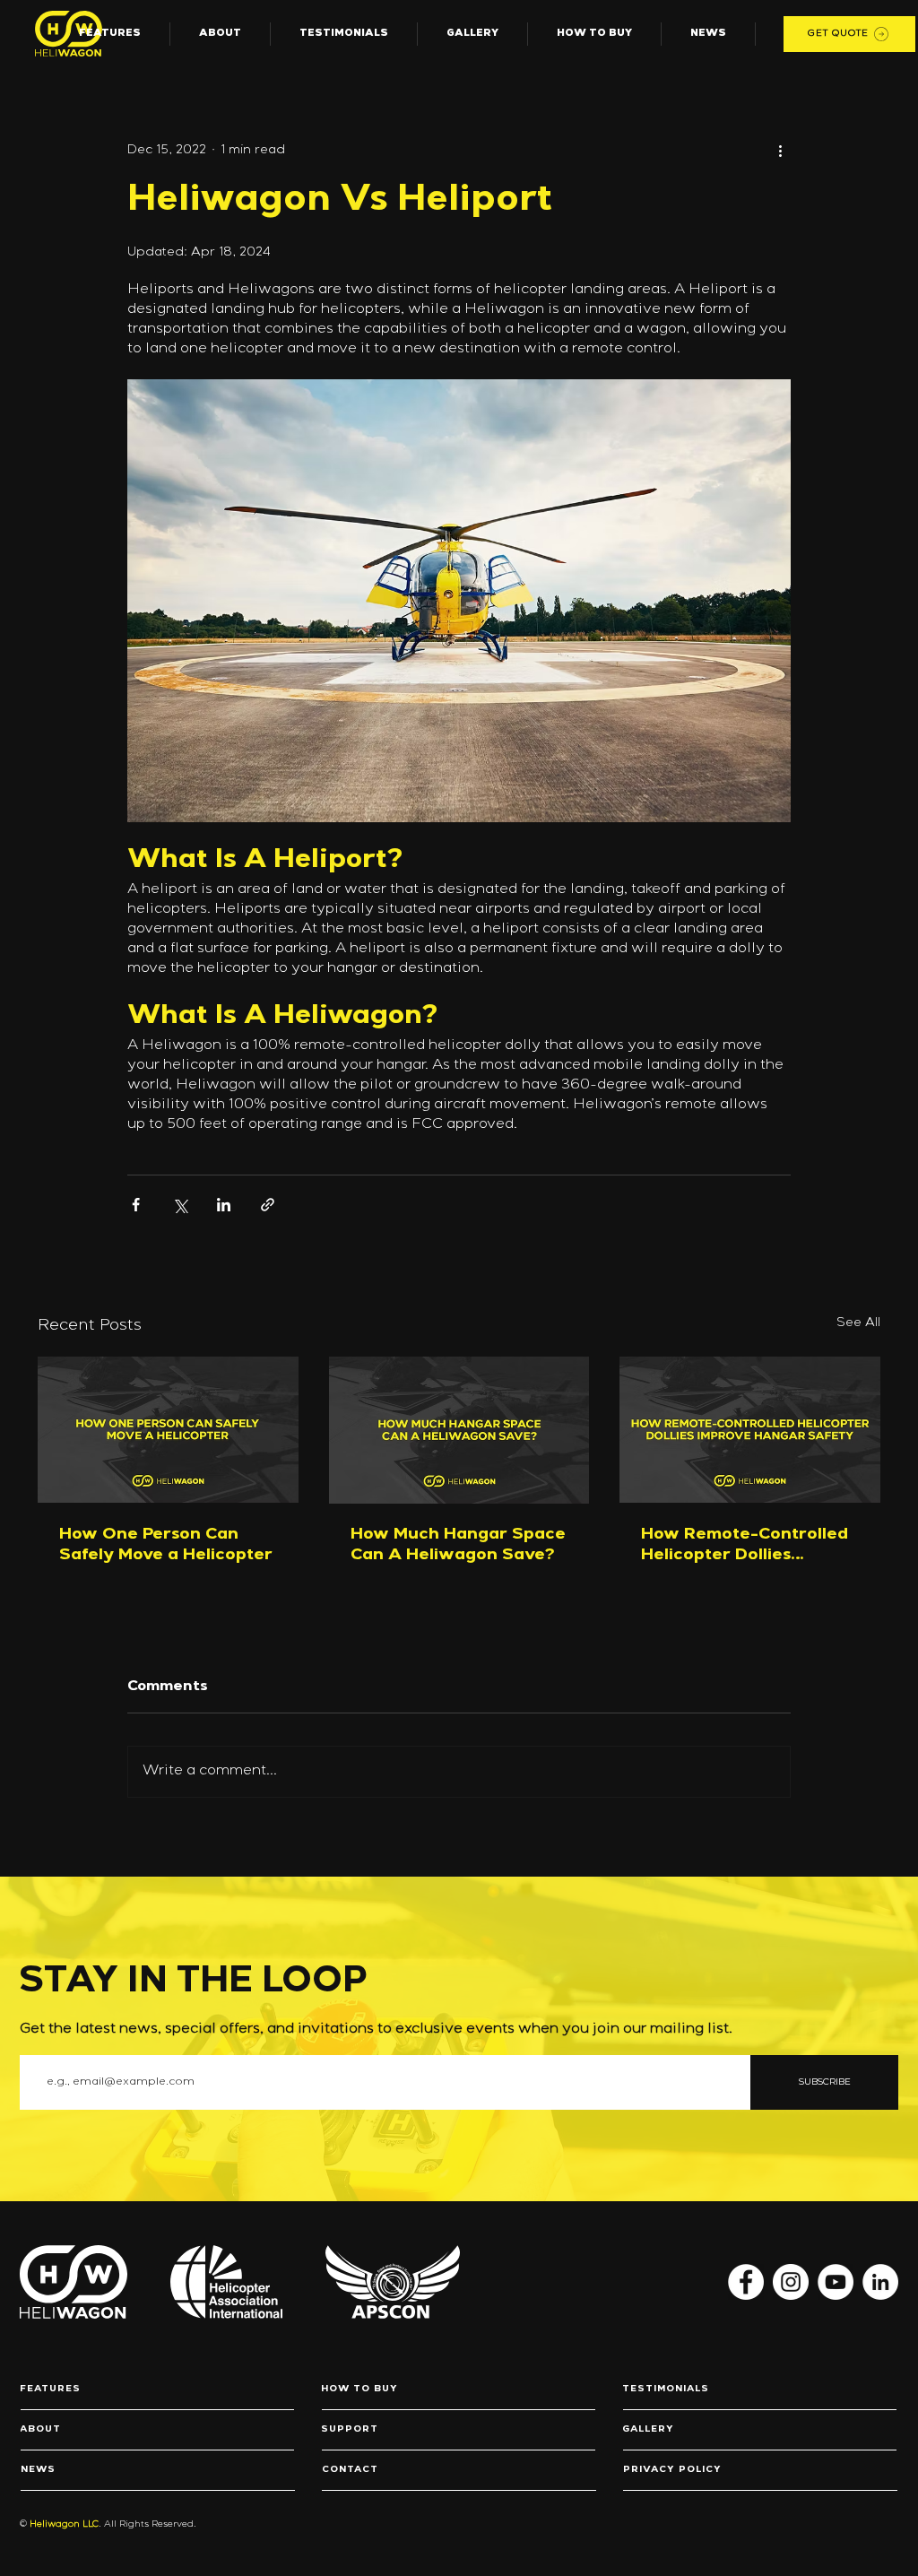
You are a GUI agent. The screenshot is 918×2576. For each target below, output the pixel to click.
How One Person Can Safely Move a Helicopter (166, 1545)
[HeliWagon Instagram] (791, 2282)
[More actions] (780, 151)
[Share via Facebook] (136, 1205)
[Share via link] (268, 1205)
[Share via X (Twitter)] (180, 1205)
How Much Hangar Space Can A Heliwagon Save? (458, 1545)
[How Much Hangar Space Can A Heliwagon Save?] (459, 1430)
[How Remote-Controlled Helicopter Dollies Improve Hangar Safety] (750, 1430)
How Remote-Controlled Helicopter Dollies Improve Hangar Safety (745, 1547)
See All (858, 1323)
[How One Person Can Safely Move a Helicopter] (168, 1430)
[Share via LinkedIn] (224, 1205)
